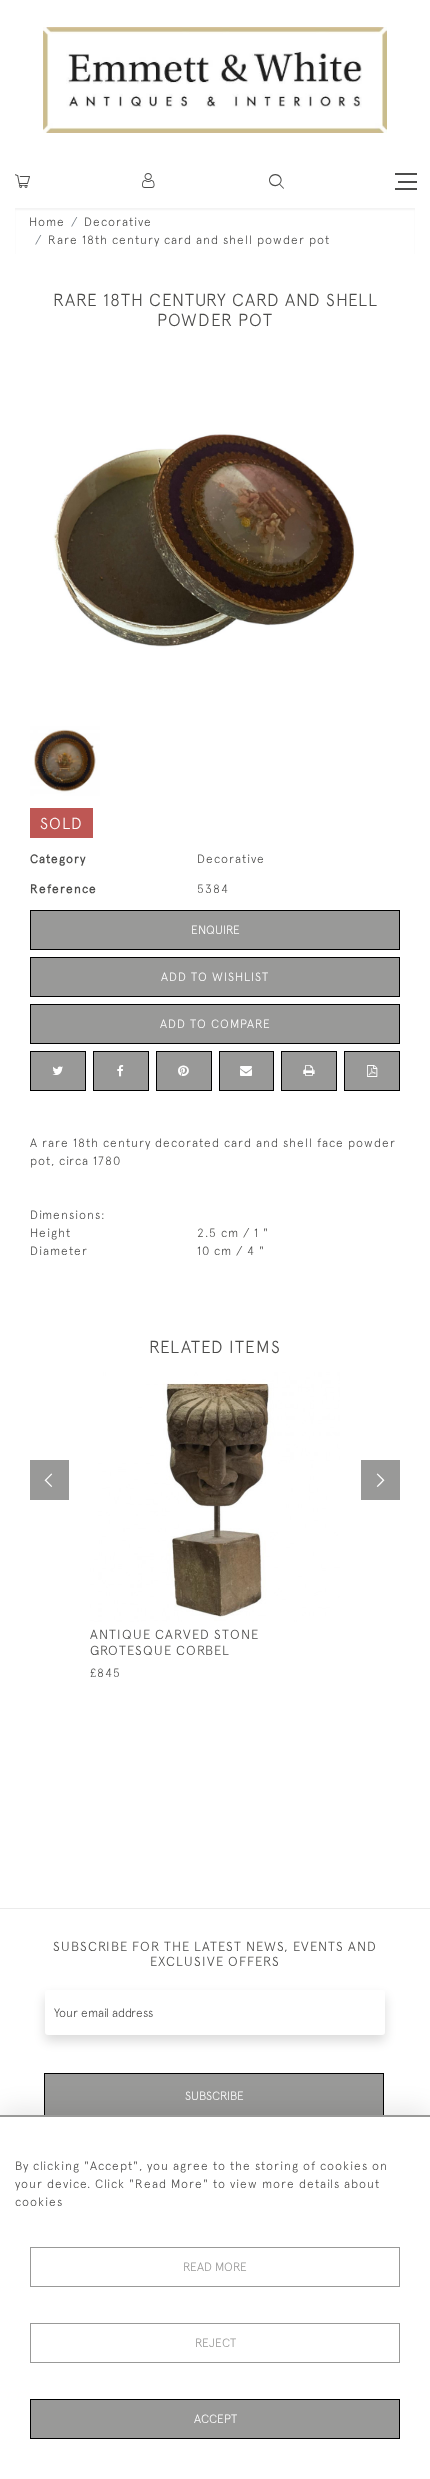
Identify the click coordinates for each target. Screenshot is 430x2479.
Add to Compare (215, 1024)
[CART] (22, 181)
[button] (276, 181)
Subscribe (214, 2096)
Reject (215, 2343)
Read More (215, 2267)
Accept (215, 2419)
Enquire (215, 930)
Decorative (118, 222)
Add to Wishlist (215, 977)
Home (47, 222)
